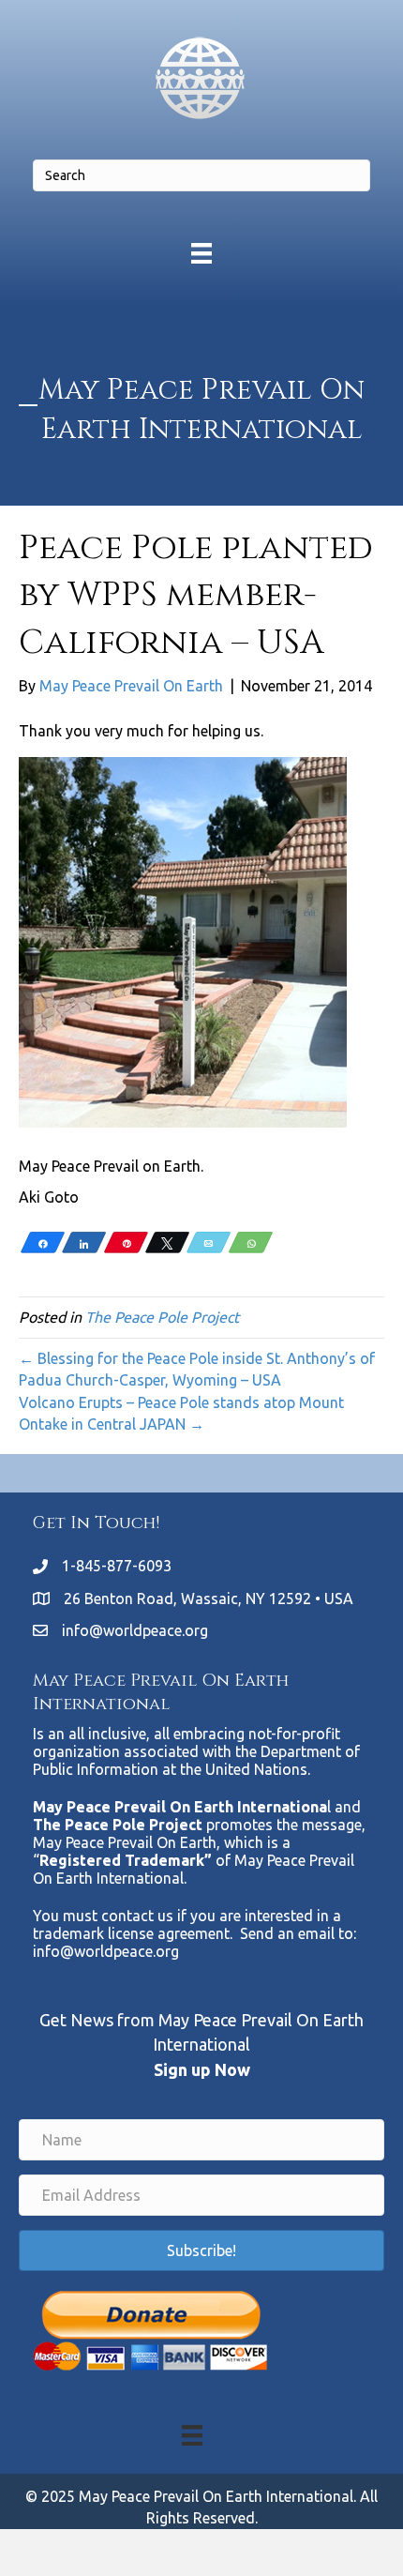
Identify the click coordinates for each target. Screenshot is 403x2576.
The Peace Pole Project (162, 1317)
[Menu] (201, 253)
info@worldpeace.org (135, 1630)
